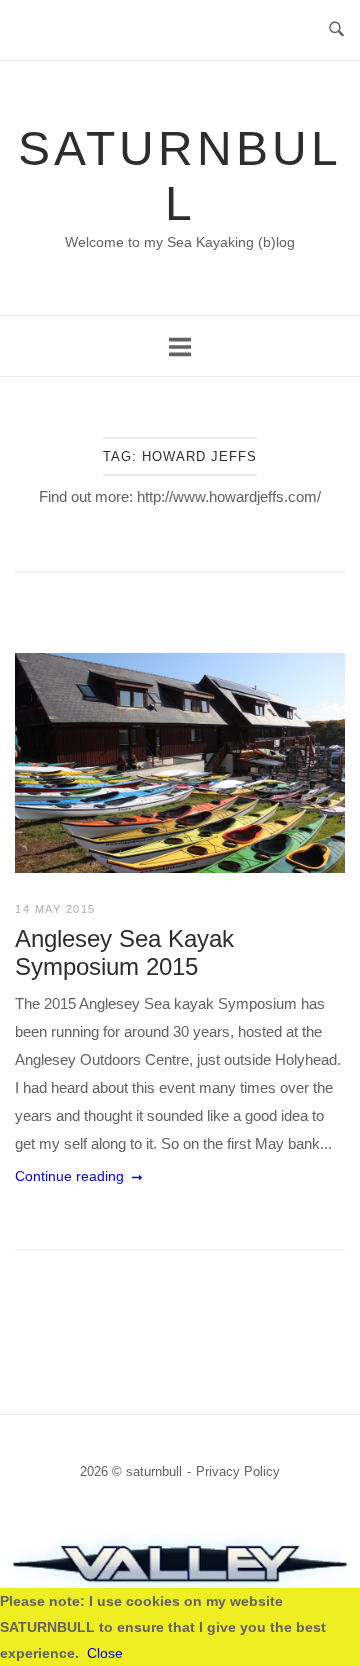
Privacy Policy (238, 1471)
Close (105, 1653)
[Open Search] (336, 30)
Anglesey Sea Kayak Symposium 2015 (124, 952)
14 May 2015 (55, 909)
